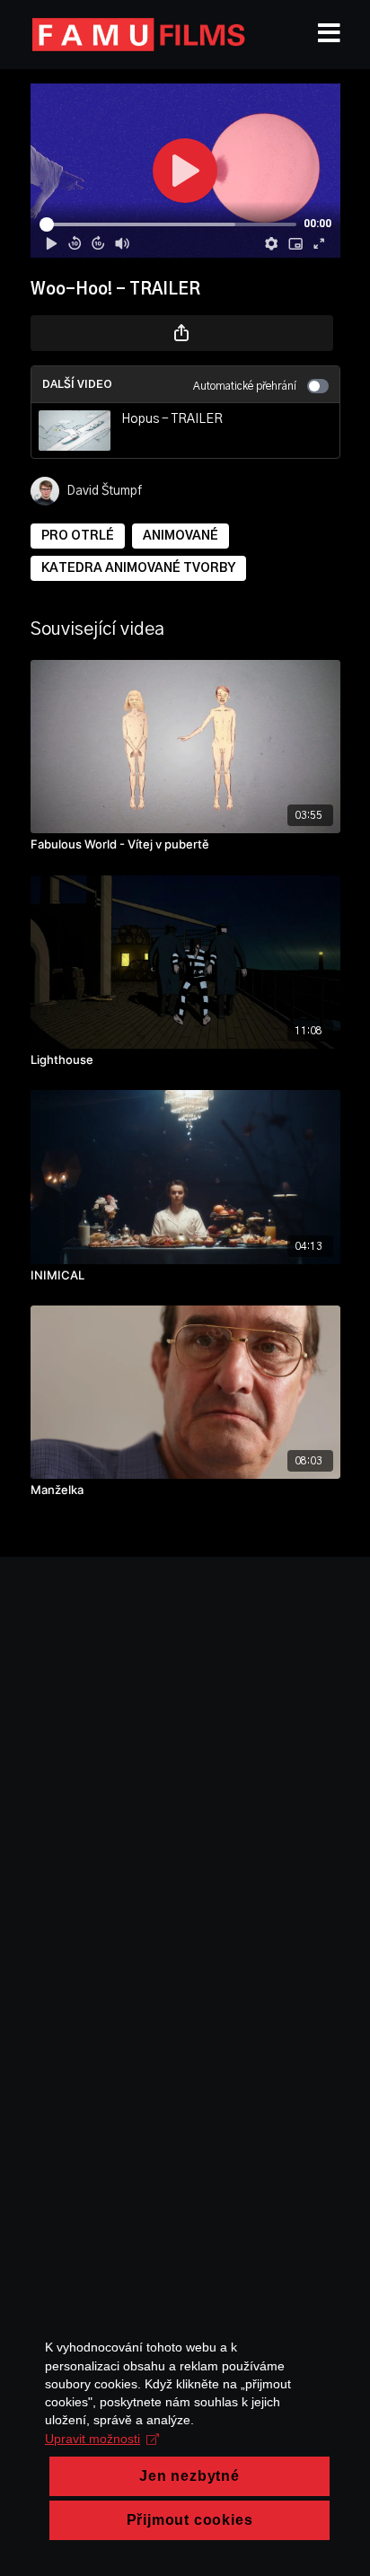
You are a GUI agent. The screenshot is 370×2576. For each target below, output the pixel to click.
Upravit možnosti (92, 2439)
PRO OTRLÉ (78, 536)
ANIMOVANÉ (181, 536)
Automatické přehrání (245, 386)
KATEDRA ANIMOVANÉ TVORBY (138, 568)
